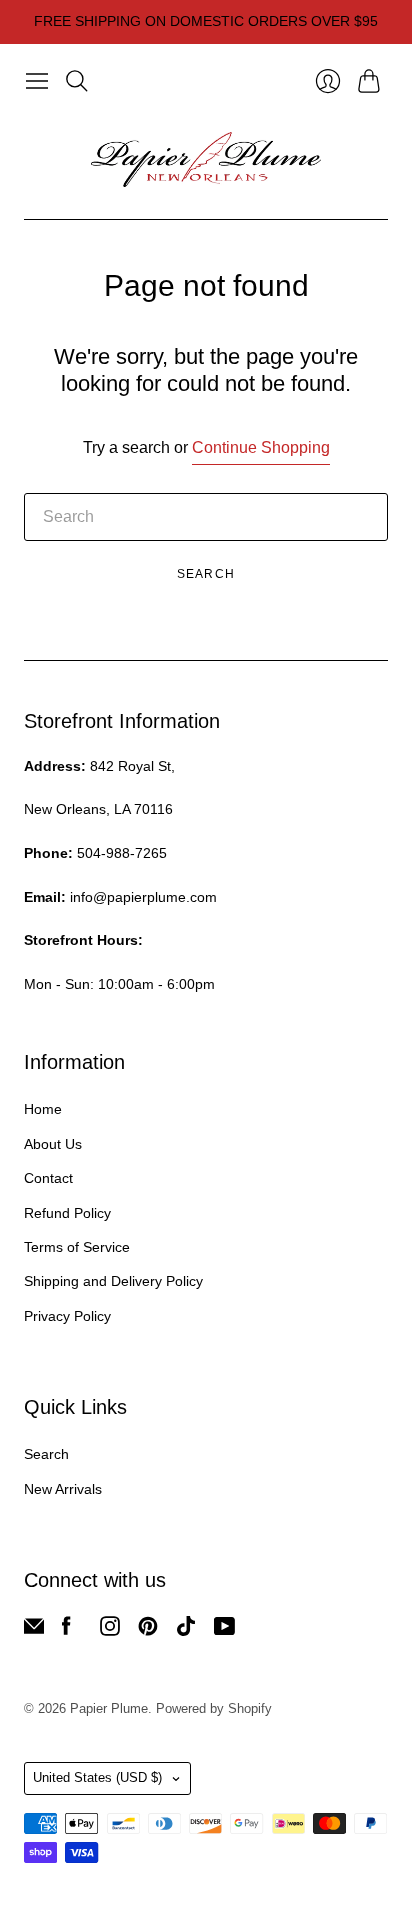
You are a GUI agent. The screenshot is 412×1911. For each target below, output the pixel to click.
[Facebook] (66, 1630)
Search (206, 574)
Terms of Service (77, 1247)
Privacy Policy (67, 1316)
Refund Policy (67, 1213)
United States (97, 1777)
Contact (48, 1178)
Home (43, 1109)
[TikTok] (186, 1630)
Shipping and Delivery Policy (113, 1281)
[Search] (77, 81)
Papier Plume (109, 1708)
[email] (34, 1630)
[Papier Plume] (206, 160)
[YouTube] (224, 1630)
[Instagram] (110, 1630)
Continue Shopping (261, 447)
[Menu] (37, 81)
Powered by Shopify (214, 1708)
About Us (53, 1144)
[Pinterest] (148, 1630)
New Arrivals (63, 1489)
